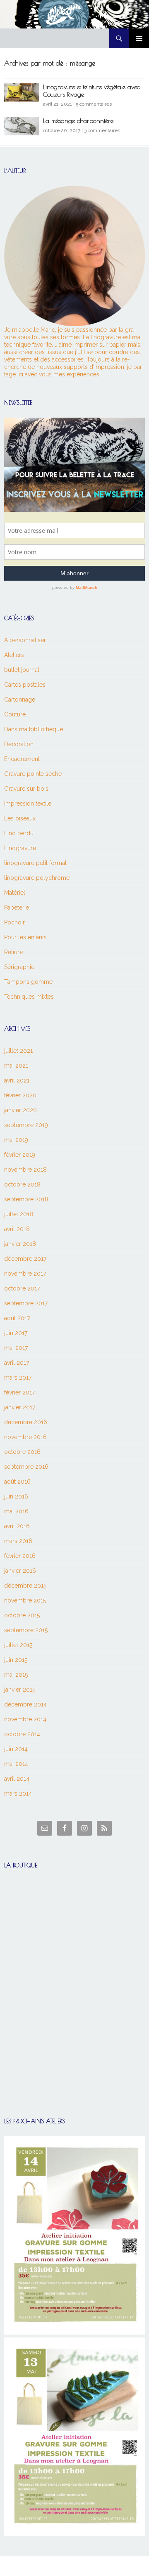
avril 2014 (17, 1779)
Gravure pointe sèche (33, 774)
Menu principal (139, 38)
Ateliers (14, 655)
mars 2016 (18, 1541)
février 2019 (20, 1155)
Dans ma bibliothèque (34, 729)
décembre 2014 (25, 1704)
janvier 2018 (20, 1244)
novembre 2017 (25, 1274)
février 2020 (20, 1095)
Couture (15, 714)
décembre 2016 (26, 1422)
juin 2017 (16, 1333)
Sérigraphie (19, 967)
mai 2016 (16, 1511)
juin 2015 (16, 1660)
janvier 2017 (20, 1407)
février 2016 (20, 1556)
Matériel (15, 893)
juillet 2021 (18, 1051)
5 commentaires (94, 104)
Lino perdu (19, 833)
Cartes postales (25, 685)
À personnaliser (25, 640)
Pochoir (14, 922)
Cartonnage (20, 700)
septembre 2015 (26, 1630)
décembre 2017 (25, 1259)
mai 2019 (16, 1140)
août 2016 (17, 1482)
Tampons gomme (28, 982)
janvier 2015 (20, 1690)
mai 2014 (16, 1764)
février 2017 (19, 1392)
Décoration (19, 744)
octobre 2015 (22, 1615)
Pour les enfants (25, 937)
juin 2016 (16, 1496)
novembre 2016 (25, 1437)
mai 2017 (16, 1348)
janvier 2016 (20, 1571)
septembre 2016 (26, 1467)
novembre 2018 (25, 1170)
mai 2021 (16, 1066)
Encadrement (22, 759)
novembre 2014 (25, 1719)
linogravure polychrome (37, 878)
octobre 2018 (22, 1184)
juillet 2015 (18, 1645)
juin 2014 (16, 1749)
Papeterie (17, 908)
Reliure (13, 952)
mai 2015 (16, 1675)
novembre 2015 (25, 1600)
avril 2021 (17, 1080)
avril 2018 (17, 1229)
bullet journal (22, 670)
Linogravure (20, 848)
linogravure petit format (35, 863)
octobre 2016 (22, 1452)
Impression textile (28, 804)
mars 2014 (18, 1794)
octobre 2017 (22, 1288)
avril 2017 (17, 1363)
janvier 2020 (20, 1110)
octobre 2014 (22, 1734)
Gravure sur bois (26, 789)
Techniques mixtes (29, 997)
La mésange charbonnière (78, 121)
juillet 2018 (19, 1214)
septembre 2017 (26, 1303)
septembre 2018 (26, 1199)
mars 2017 (18, 1378)
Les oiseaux (20, 818)
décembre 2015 (25, 1586)
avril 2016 (17, 1526)
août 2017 (17, 1318)
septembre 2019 (26, 1125)
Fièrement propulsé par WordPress (43, 2566)
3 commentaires (102, 130)
